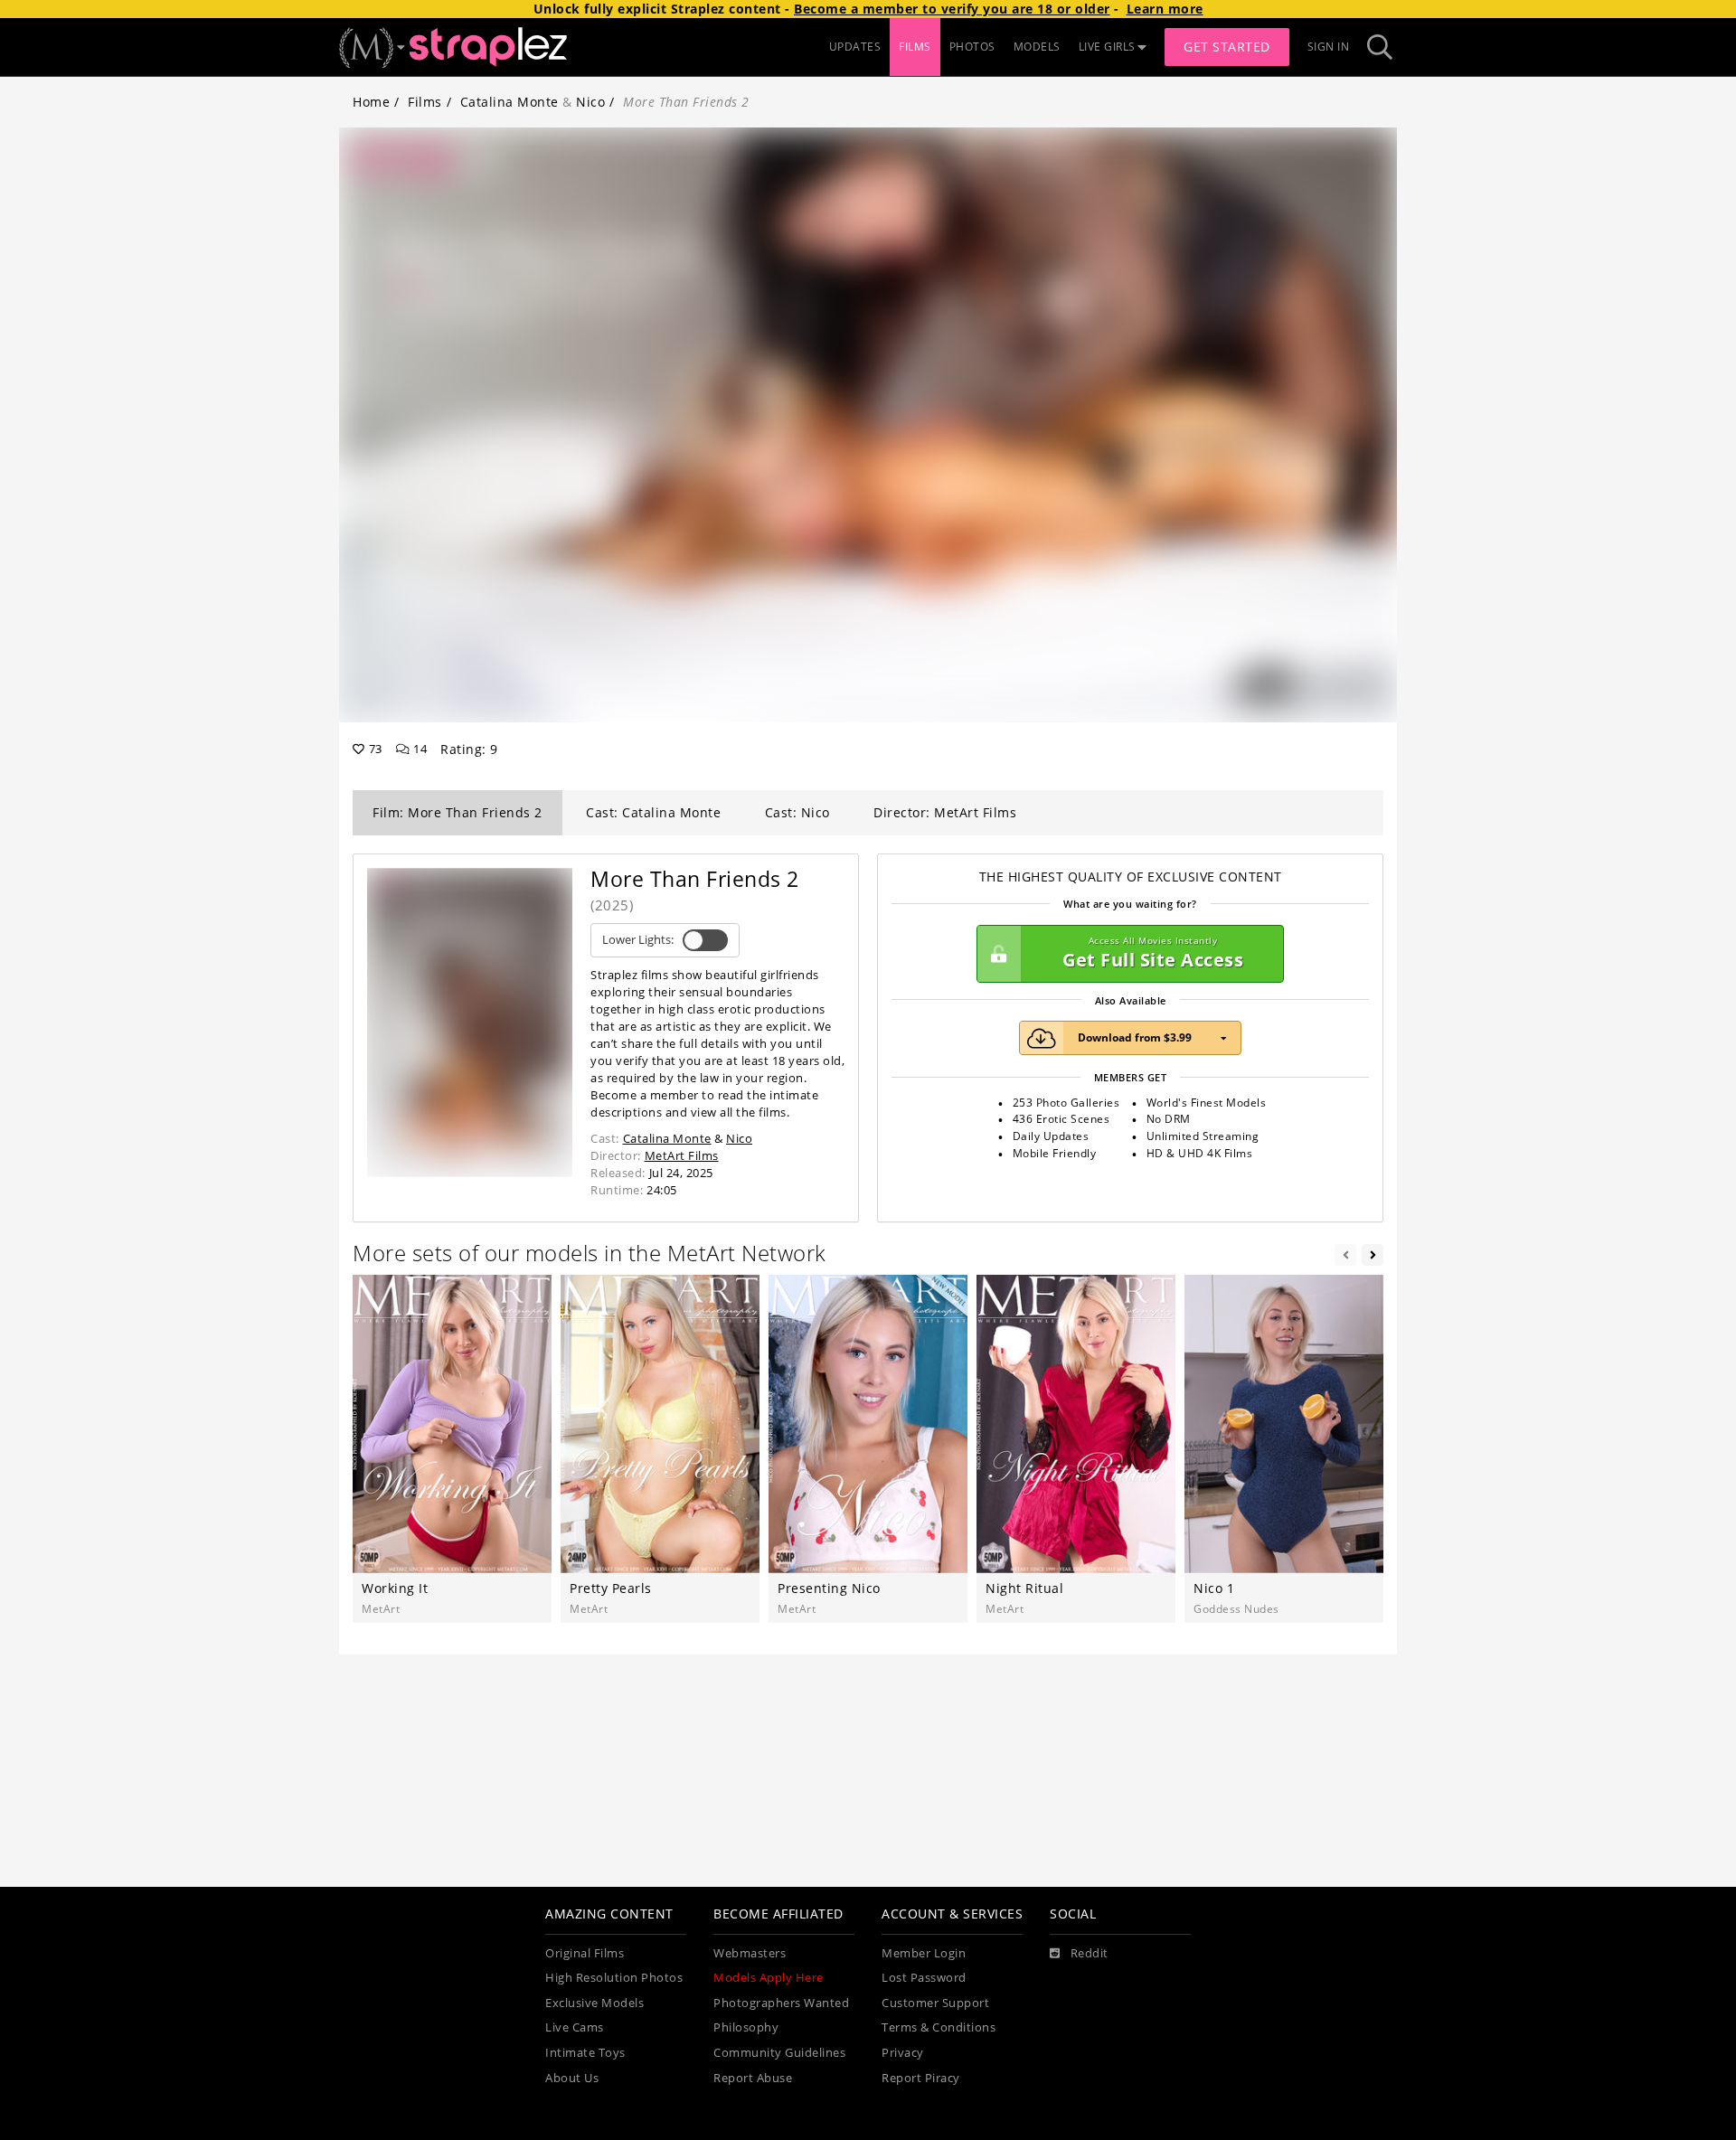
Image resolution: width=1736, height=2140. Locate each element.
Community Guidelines (779, 2053)
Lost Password (924, 1978)
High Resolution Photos (614, 1978)
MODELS (1037, 47)
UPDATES (855, 47)
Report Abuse (753, 2078)
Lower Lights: (638, 940)
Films (425, 102)
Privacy (903, 2053)
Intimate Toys (585, 2053)
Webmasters (750, 1953)
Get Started (1227, 47)
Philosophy (746, 2027)
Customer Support (935, 2003)
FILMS (915, 47)
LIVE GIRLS (1107, 47)
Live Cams (575, 2027)
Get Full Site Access (1153, 953)
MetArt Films (682, 1155)
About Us (572, 2078)
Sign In (1329, 47)
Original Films (585, 1953)
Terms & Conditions (939, 2027)
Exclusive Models (594, 2003)
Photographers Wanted (781, 2003)
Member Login (924, 1953)
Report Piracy (921, 2078)
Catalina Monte (509, 102)
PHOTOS (972, 47)
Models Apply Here (769, 1978)
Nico (590, 102)
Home (371, 102)
